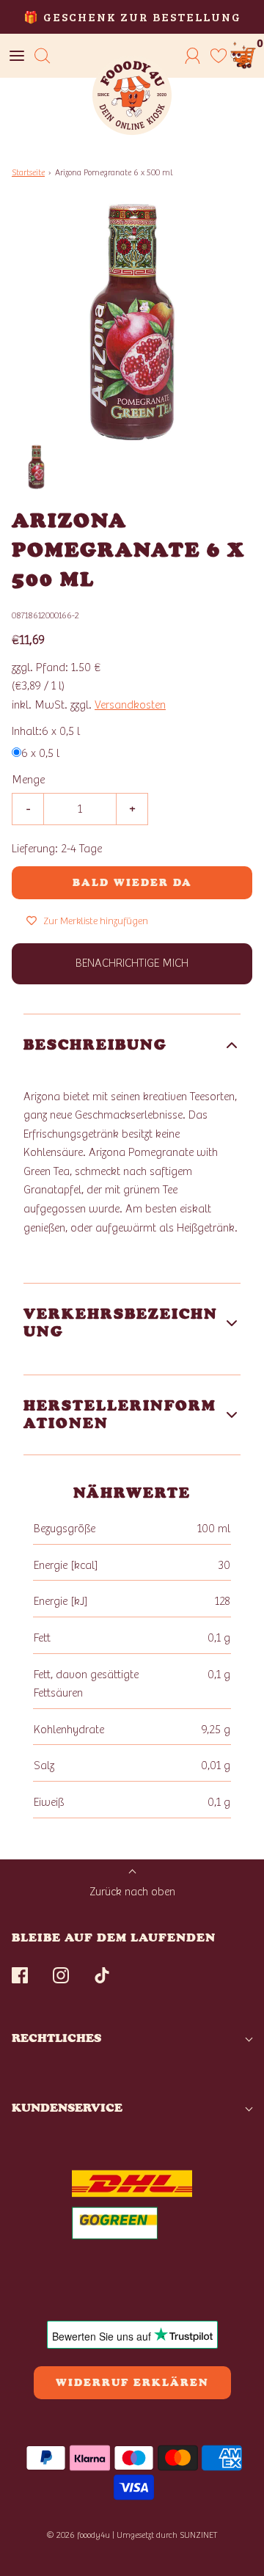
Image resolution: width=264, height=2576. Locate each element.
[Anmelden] (192, 56)
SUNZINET (199, 2535)
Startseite (28, 172)
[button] (36, 467)
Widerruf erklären (132, 2383)
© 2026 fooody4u (78, 2535)
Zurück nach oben (132, 1892)
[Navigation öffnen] (16, 56)
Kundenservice (67, 2108)
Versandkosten (130, 705)
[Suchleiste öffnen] (42, 56)
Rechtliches (56, 2038)
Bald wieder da (132, 883)
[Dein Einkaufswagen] (244, 56)
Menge (28, 780)
